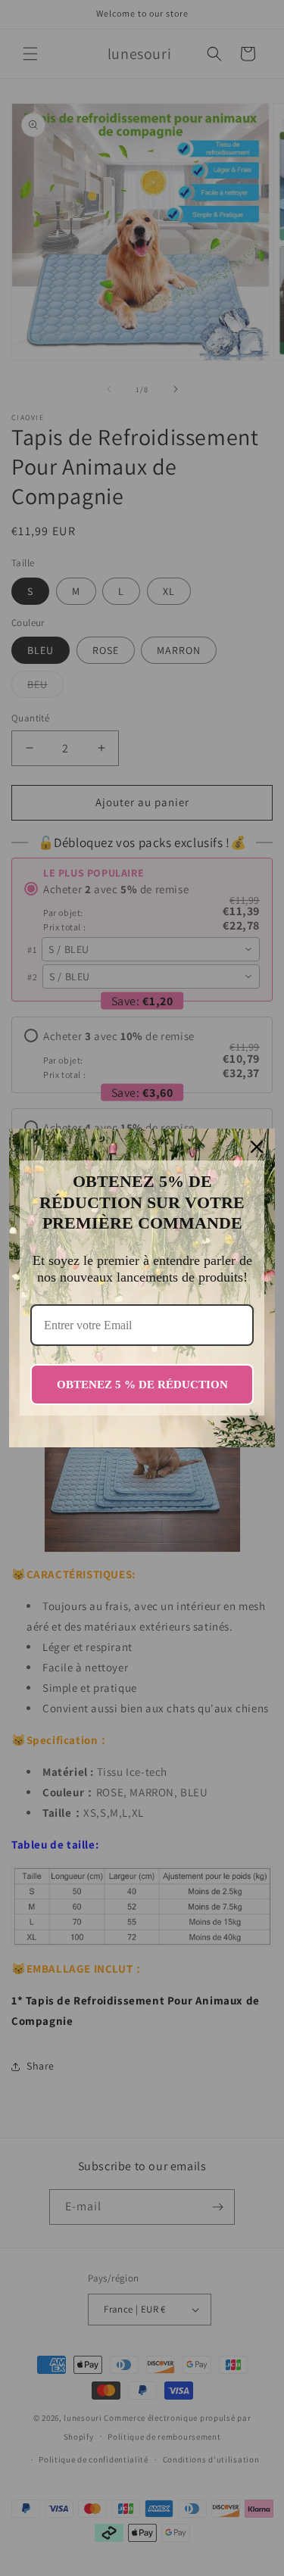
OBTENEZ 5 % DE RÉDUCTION (142, 1385)
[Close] (257, 1147)
